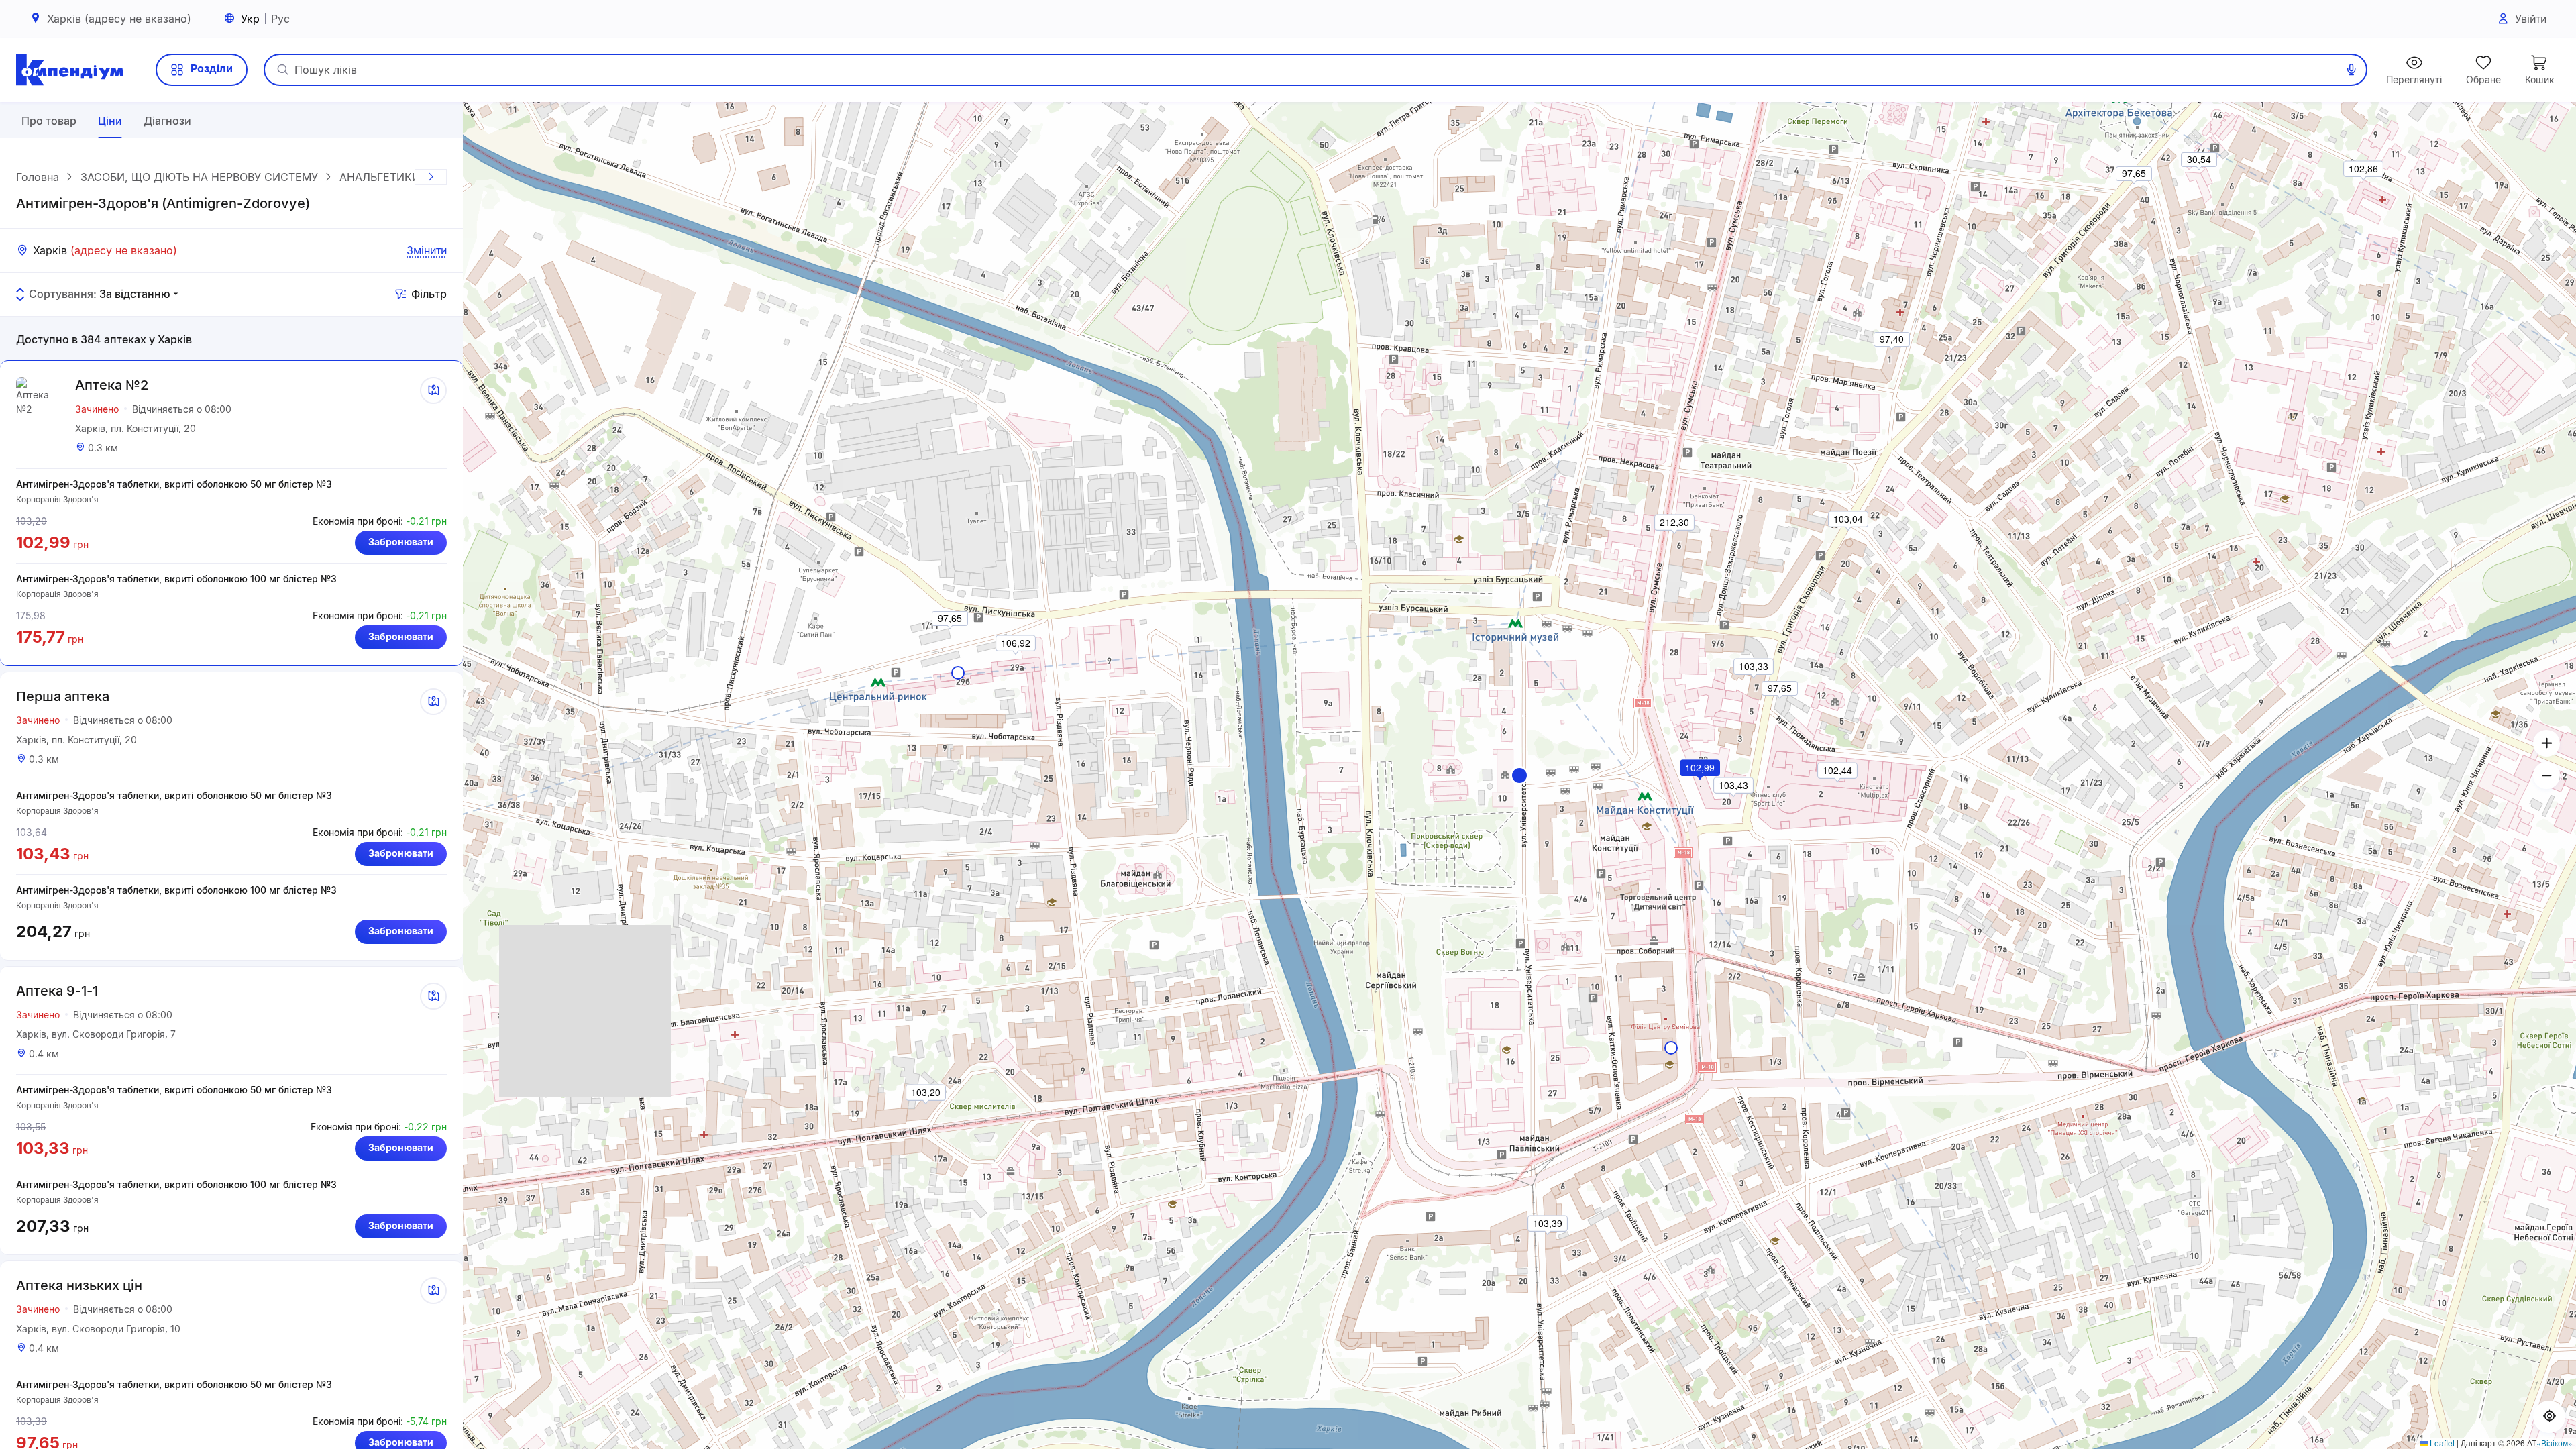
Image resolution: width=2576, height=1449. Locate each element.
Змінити (427, 250)
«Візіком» (2555, 1443)
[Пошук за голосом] (2351, 70)
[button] (1519, 775)
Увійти (2531, 19)
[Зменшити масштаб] (2546, 775)
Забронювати (401, 542)
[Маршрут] (433, 390)
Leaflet (2441, 1443)
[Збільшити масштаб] (2546, 743)
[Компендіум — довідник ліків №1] (70, 70)
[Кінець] (431, 177)
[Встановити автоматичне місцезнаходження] (2549, 1417)
